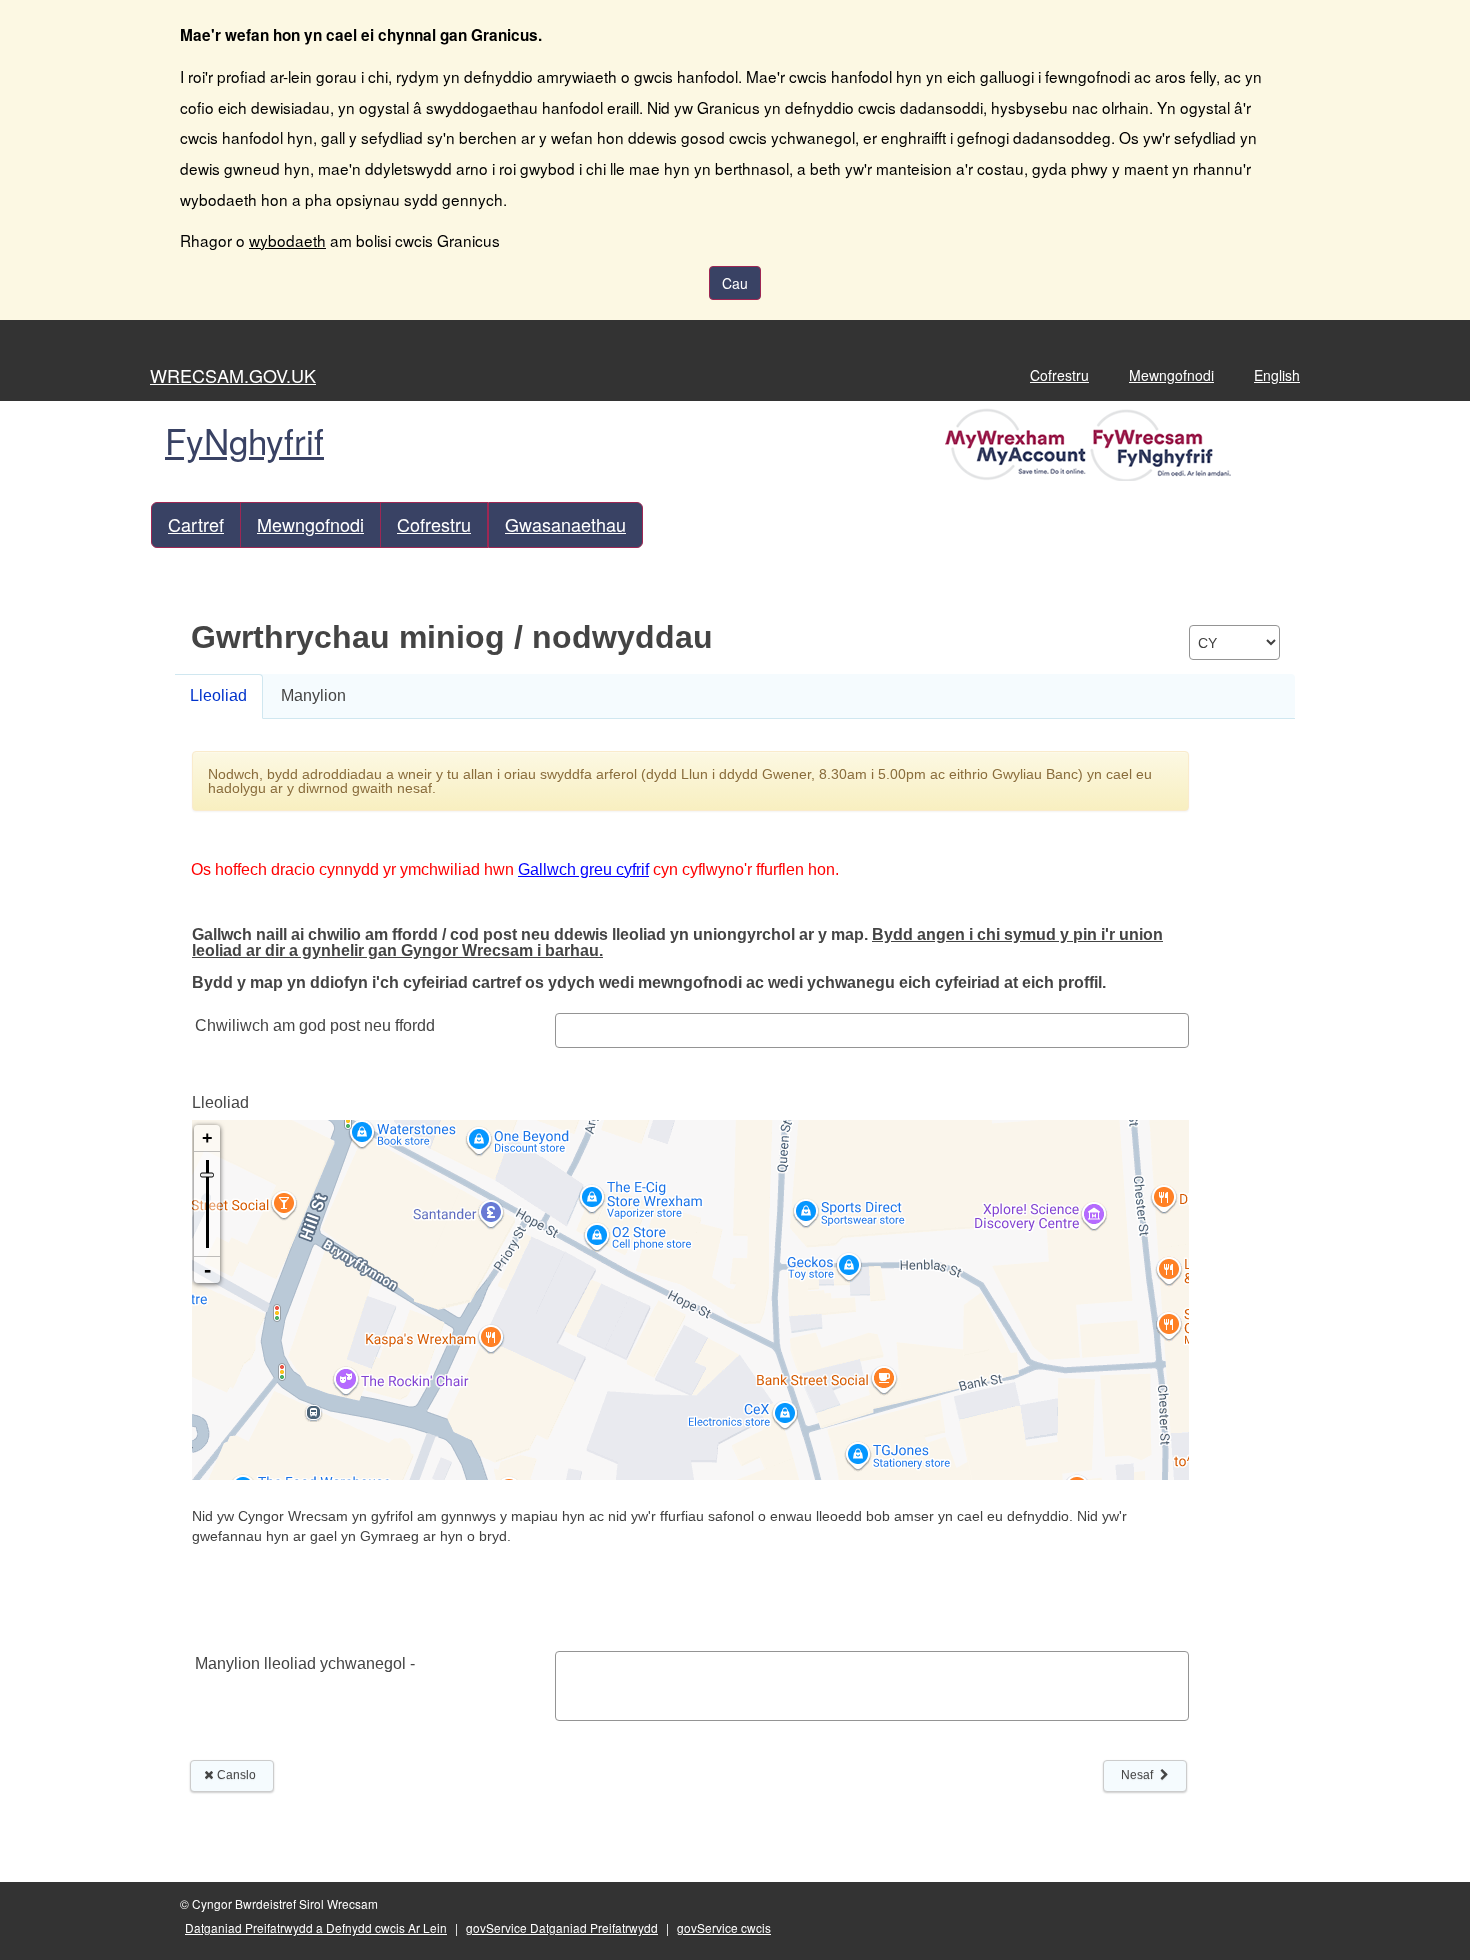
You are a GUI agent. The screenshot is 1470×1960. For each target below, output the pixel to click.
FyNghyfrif (244, 440)
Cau (735, 283)
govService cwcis (724, 1927)
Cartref (196, 524)
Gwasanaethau (565, 524)
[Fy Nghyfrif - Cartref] (1091, 443)
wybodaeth (287, 240)
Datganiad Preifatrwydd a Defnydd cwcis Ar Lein (316, 1927)
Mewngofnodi (1171, 375)
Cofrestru (1059, 375)
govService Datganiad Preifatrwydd (562, 1927)
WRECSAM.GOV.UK (233, 375)
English (1277, 375)
